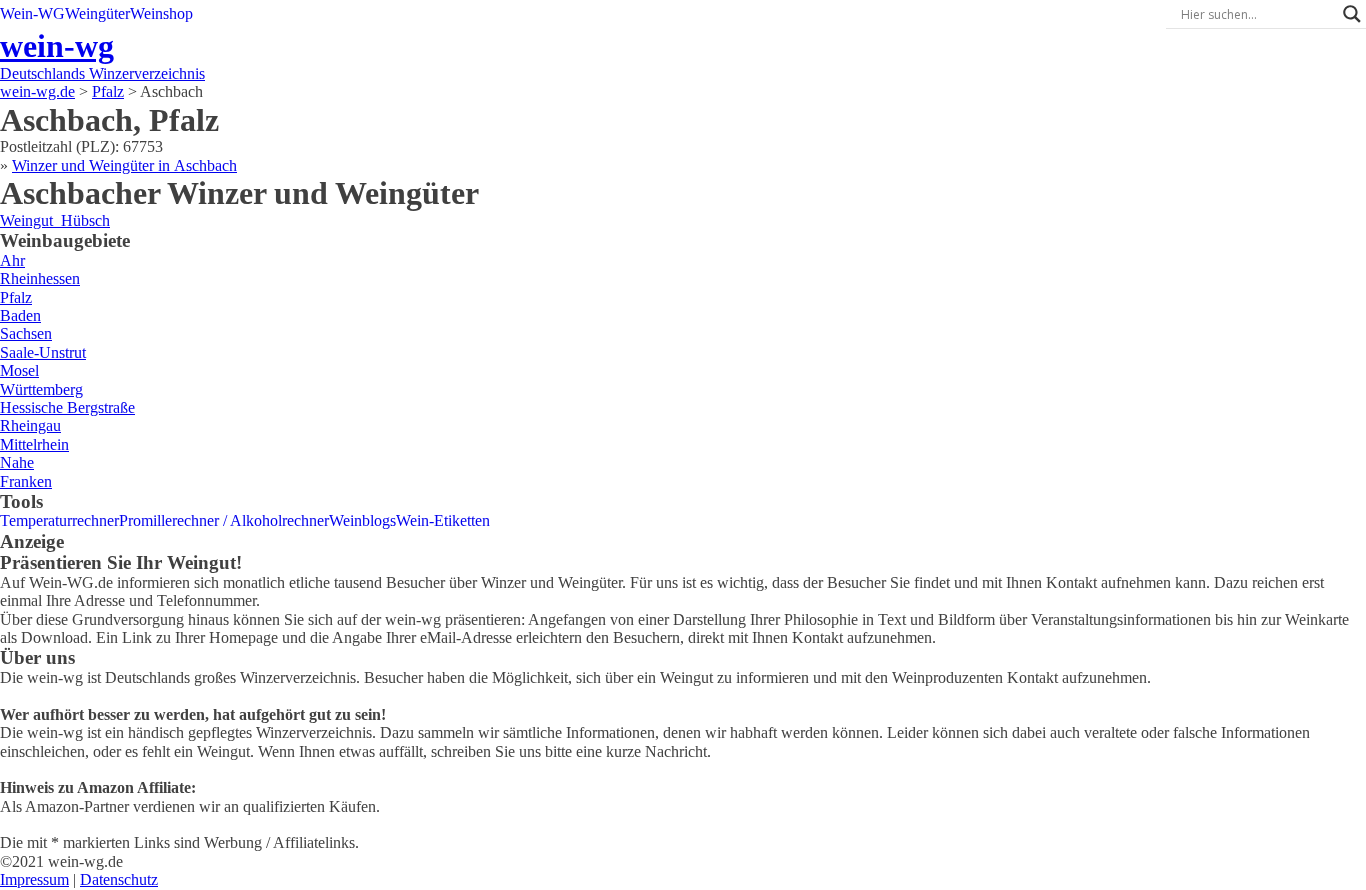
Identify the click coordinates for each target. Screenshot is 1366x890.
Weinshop (161, 13)
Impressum (34, 879)
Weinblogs (362, 520)
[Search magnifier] (1352, 14)
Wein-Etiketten (443, 520)
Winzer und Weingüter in (124, 165)
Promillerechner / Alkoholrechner (224, 520)
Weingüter (97, 13)
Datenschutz (119, 879)
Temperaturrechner (59, 520)
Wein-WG (32, 13)
